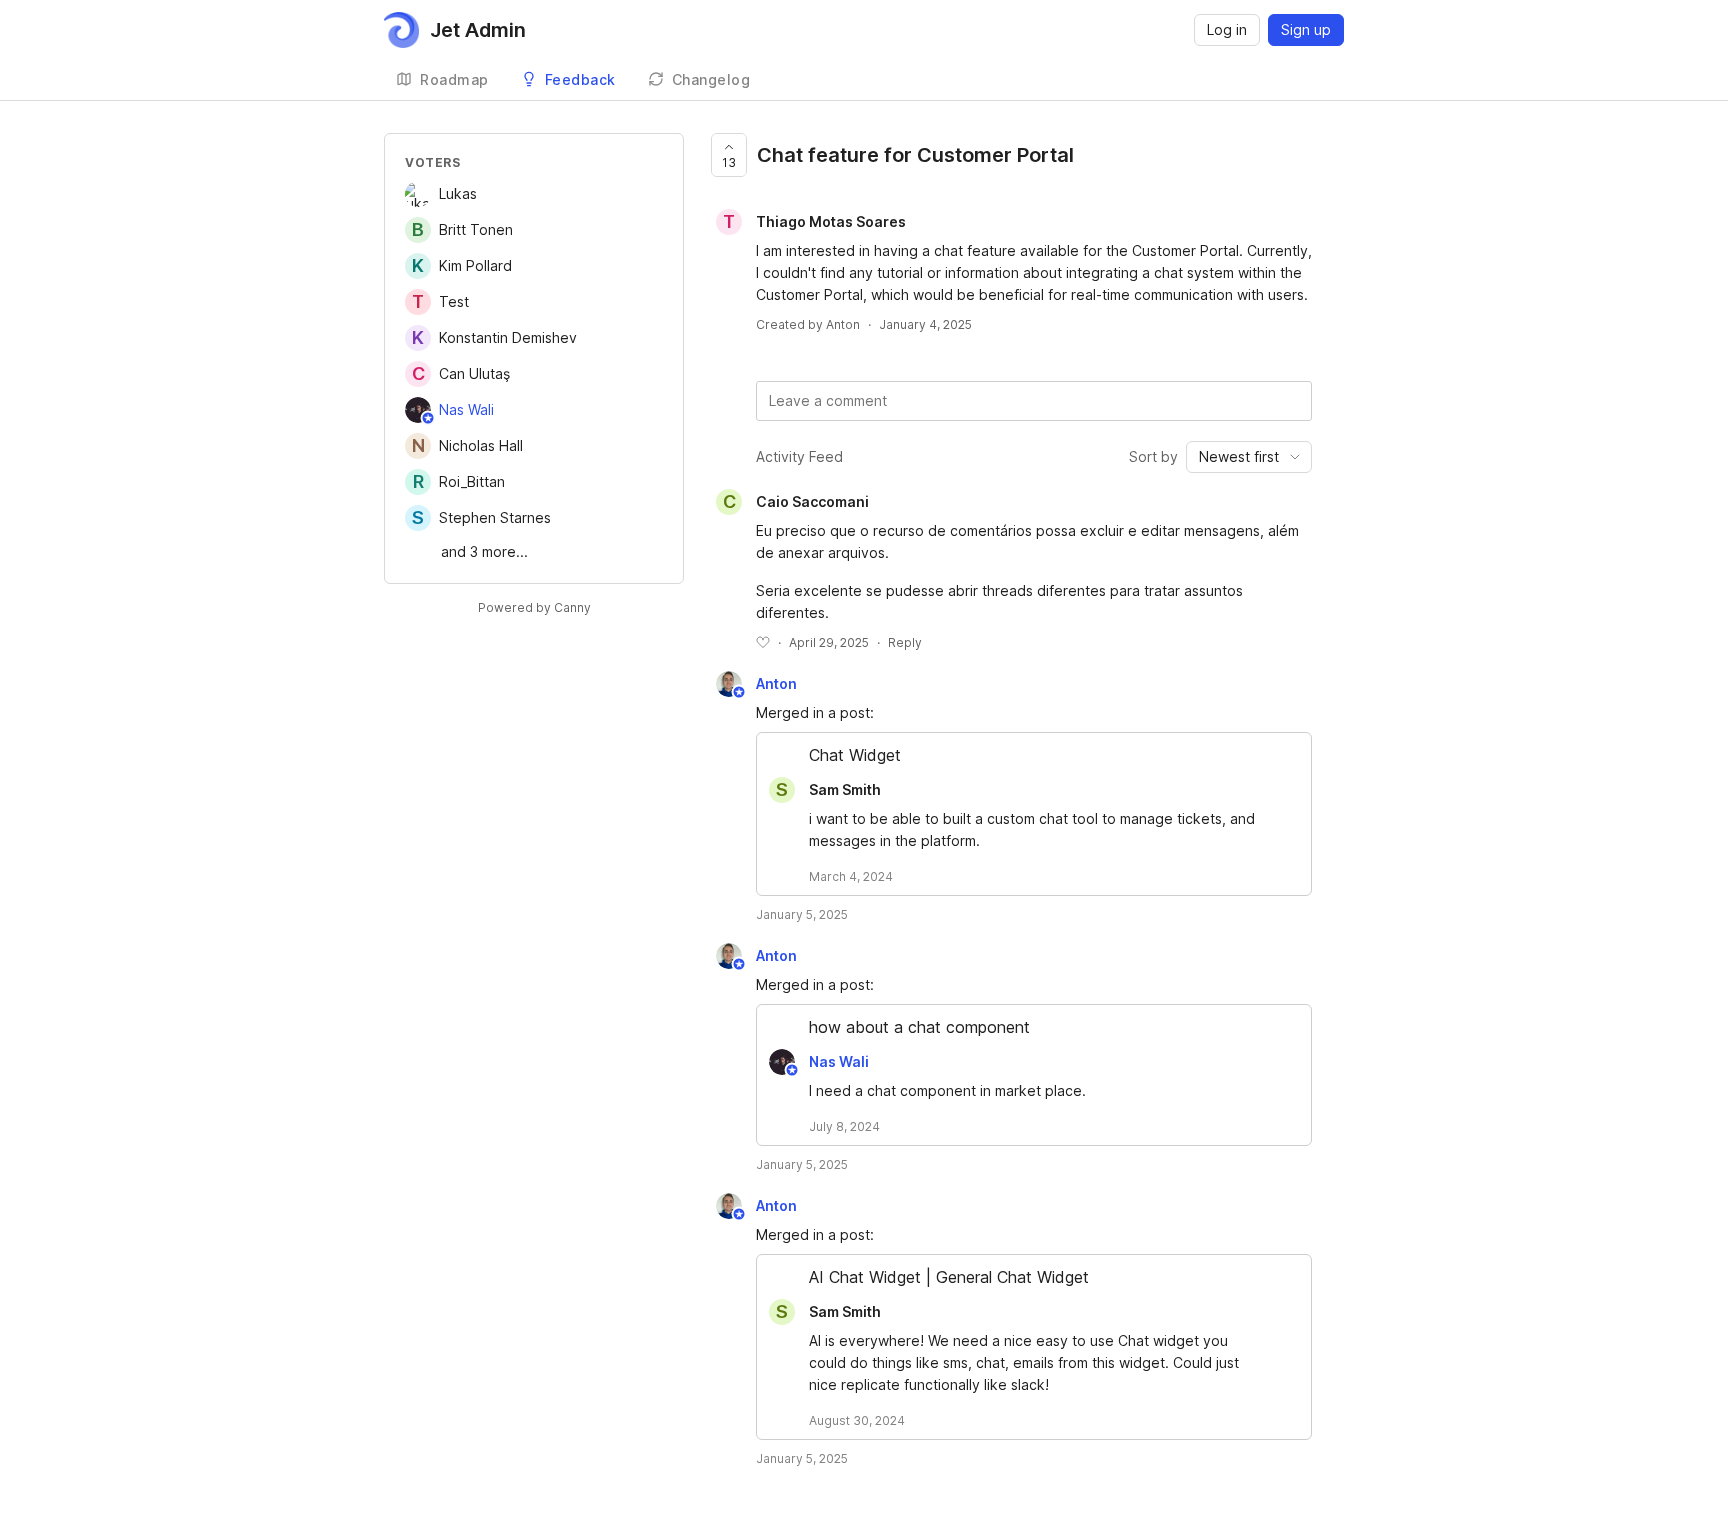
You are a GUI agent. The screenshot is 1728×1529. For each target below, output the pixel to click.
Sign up (1306, 29)
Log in (1227, 29)
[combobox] (1249, 457)
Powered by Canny (534, 607)
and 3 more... (484, 551)
